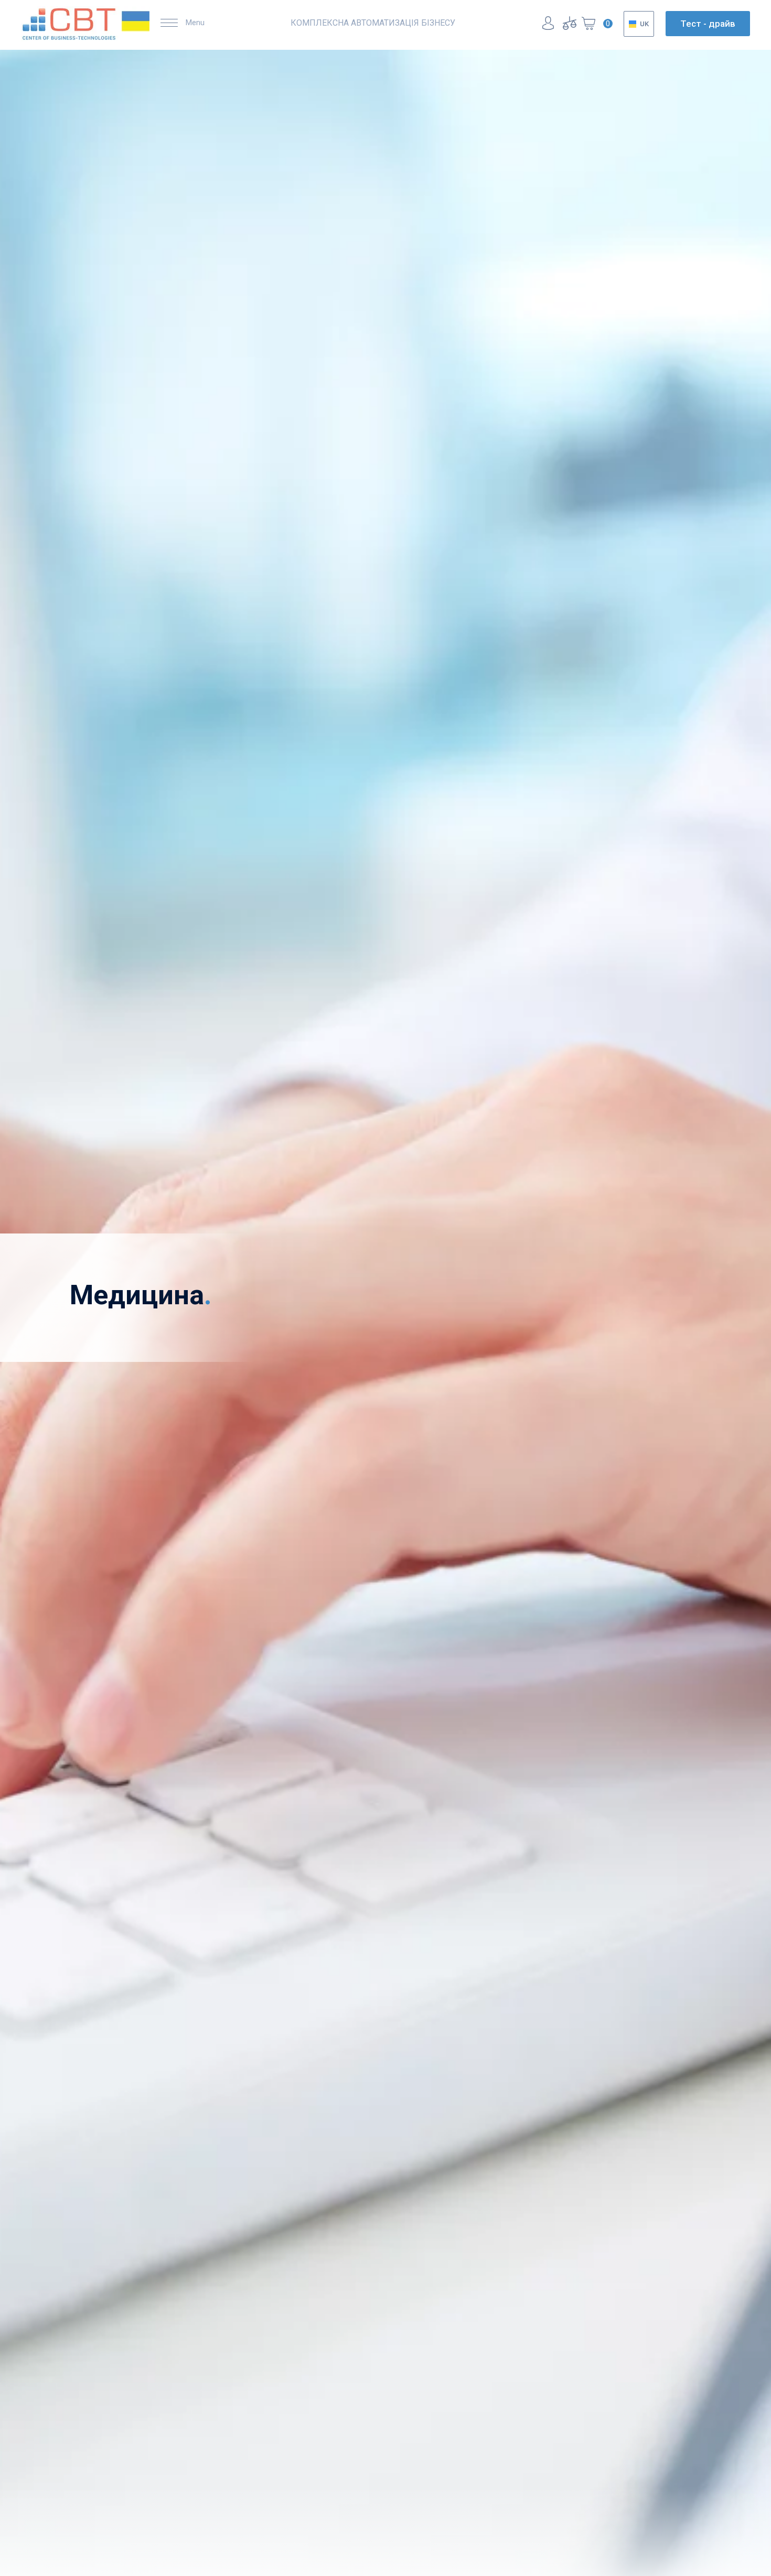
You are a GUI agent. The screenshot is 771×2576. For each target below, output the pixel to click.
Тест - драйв (708, 24)
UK (644, 24)
